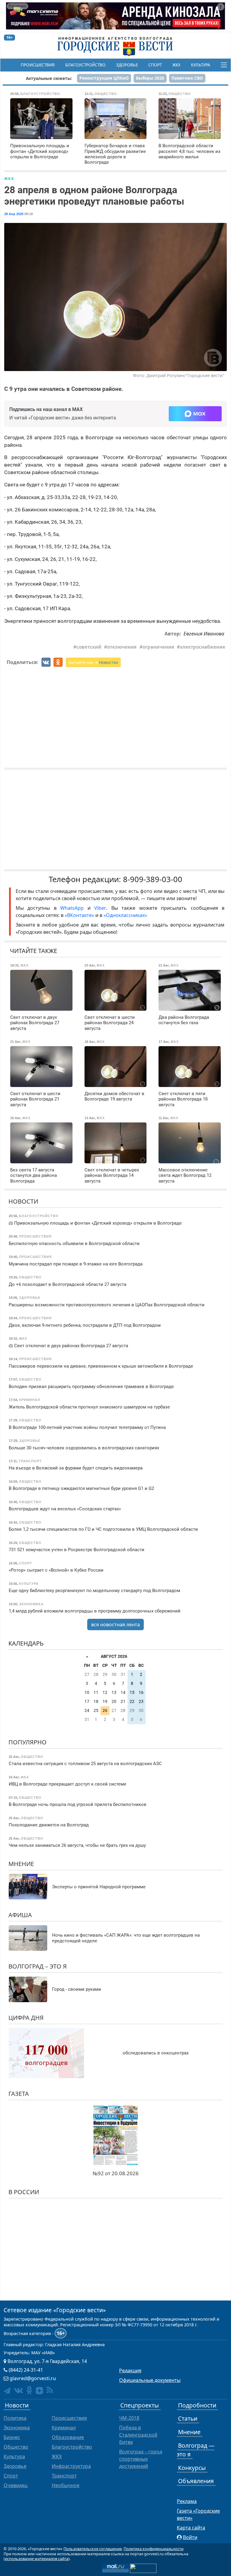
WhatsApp (74, 908)
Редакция (130, 2370)
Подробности (197, 2405)
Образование (68, 2437)
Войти (190, 2537)
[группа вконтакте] (18, 2390)
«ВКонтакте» (79, 915)
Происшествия (38, 65)
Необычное (66, 2485)
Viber (100, 908)
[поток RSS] (50, 2390)
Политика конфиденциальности (154, 2549)
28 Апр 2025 (14, 214)
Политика (15, 2418)
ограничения (158, 647)
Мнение (21, 1864)
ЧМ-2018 (129, 2418)
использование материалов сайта (37, 2559)
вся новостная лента (115, 1624)
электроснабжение (203, 647)
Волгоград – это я (38, 1966)
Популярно (28, 1742)
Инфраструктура (71, 2466)
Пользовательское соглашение (93, 2549)
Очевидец (15, 2485)
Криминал (64, 2428)
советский (89, 647)
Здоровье (127, 65)
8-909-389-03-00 (153, 879)
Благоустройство (85, 65)
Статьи (188, 2418)
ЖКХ (176, 65)
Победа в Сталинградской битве (138, 2435)
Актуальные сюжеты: (49, 78)
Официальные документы (150, 2380)
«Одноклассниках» (125, 915)
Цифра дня (26, 2018)
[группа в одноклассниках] (29, 2390)
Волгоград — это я (196, 2450)
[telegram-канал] (7, 2391)
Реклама (187, 2501)
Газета (19, 2094)
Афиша (20, 1915)
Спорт (155, 65)
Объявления (196, 2481)
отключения (122, 647)
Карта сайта (191, 2528)
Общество (16, 2447)
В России (24, 2192)
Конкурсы (192, 2468)
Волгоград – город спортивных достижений (141, 2459)
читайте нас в (93, 662)
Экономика (17, 2428)
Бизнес (12, 2437)
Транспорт (64, 2476)
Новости (23, 1201)
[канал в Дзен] (39, 2391)
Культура (201, 65)
